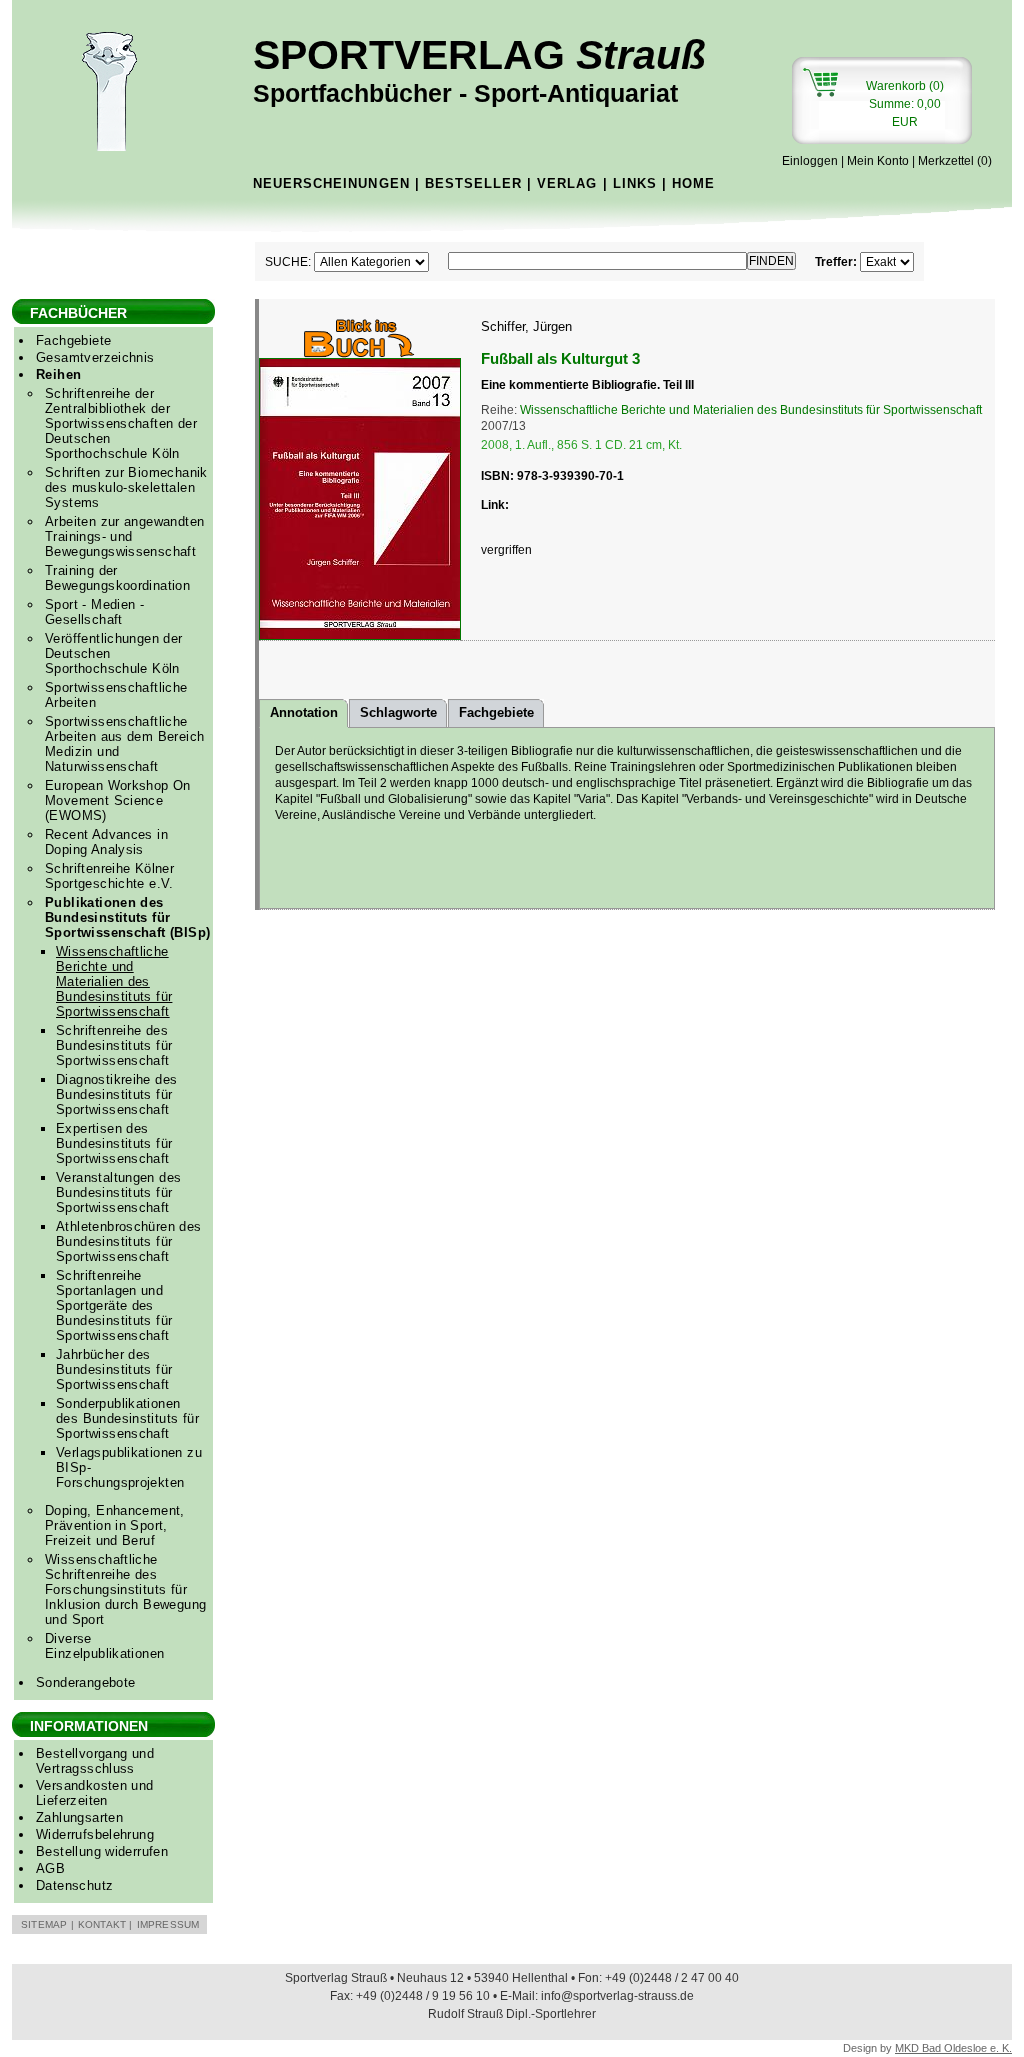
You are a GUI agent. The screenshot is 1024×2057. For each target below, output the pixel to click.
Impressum (168, 1924)
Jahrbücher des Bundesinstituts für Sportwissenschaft (114, 1369)
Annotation (304, 712)
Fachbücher (78, 313)
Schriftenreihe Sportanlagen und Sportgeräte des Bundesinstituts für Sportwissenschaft (114, 1305)
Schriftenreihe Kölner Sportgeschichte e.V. (109, 876)
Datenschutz (74, 1885)
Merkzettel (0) (955, 161)
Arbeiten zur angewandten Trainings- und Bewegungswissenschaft (124, 536)
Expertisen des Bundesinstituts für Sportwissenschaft (114, 1143)
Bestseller (473, 183)
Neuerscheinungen (331, 183)
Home (693, 183)
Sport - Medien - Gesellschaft (94, 612)
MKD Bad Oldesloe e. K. (953, 2048)
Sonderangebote (85, 1682)
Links (635, 183)
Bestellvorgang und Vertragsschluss (95, 1761)
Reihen (58, 374)
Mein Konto (878, 161)
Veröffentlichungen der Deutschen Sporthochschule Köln (114, 653)
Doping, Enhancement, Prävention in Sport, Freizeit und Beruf (115, 1525)
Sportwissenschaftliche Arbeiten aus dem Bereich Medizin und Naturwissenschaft (124, 744)
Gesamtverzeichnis (95, 357)
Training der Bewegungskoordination (117, 578)
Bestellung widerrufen (102, 1851)
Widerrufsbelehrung (95, 1834)
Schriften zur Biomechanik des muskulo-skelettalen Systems (126, 487)
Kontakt (102, 1924)
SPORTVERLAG (479, 69)
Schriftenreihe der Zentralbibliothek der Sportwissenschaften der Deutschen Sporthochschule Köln (121, 423)
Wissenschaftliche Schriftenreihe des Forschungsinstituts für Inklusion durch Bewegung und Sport (125, 1589)
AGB (50, 1868)
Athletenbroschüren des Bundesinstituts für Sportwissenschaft (129, 1241)
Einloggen (810, 161)
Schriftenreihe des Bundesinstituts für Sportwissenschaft (114, 1045)
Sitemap (44, 1924)
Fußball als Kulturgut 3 (560, 358)
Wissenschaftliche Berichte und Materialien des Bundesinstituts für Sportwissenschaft (114, 981)
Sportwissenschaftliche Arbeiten (116, 695)
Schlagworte (398, 712)
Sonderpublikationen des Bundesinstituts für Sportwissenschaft (127, 1418)
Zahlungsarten (79, 1817)
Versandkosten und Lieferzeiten (95, 1793)
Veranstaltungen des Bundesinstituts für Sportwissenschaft (118, 1192)
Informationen (89, 1726)
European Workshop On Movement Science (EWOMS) (118, 800)
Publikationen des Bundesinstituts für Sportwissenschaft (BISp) (127, 917)
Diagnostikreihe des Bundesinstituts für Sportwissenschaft (116, 1094)
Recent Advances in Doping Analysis (106, 842)
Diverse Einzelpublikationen (104, 1646)
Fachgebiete (73, 340)
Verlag (567, 183)
